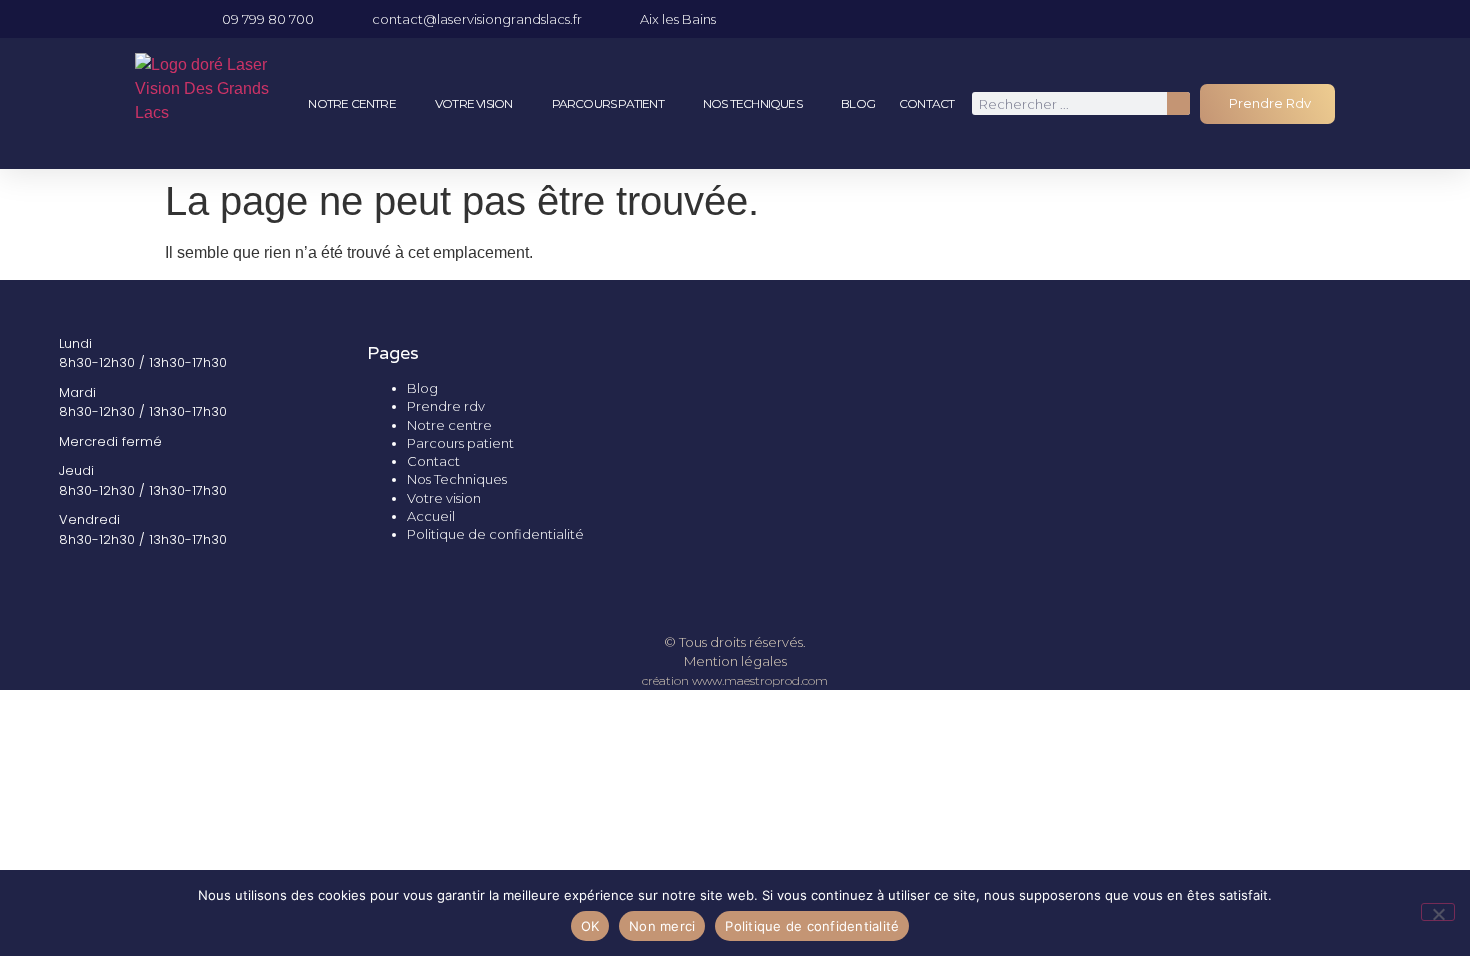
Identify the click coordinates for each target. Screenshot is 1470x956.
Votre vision (473, 103)
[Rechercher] (1178, 103)
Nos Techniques (752, 103)
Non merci (662, 926)
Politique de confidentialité (495, 534)
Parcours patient (608, 103)
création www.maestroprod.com (735, 680)
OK (590, 926)
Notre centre (351, 103)
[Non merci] (1438, 912)
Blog (858, 103)
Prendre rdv (446, 406)
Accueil (431, 516)
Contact (926, 103)
